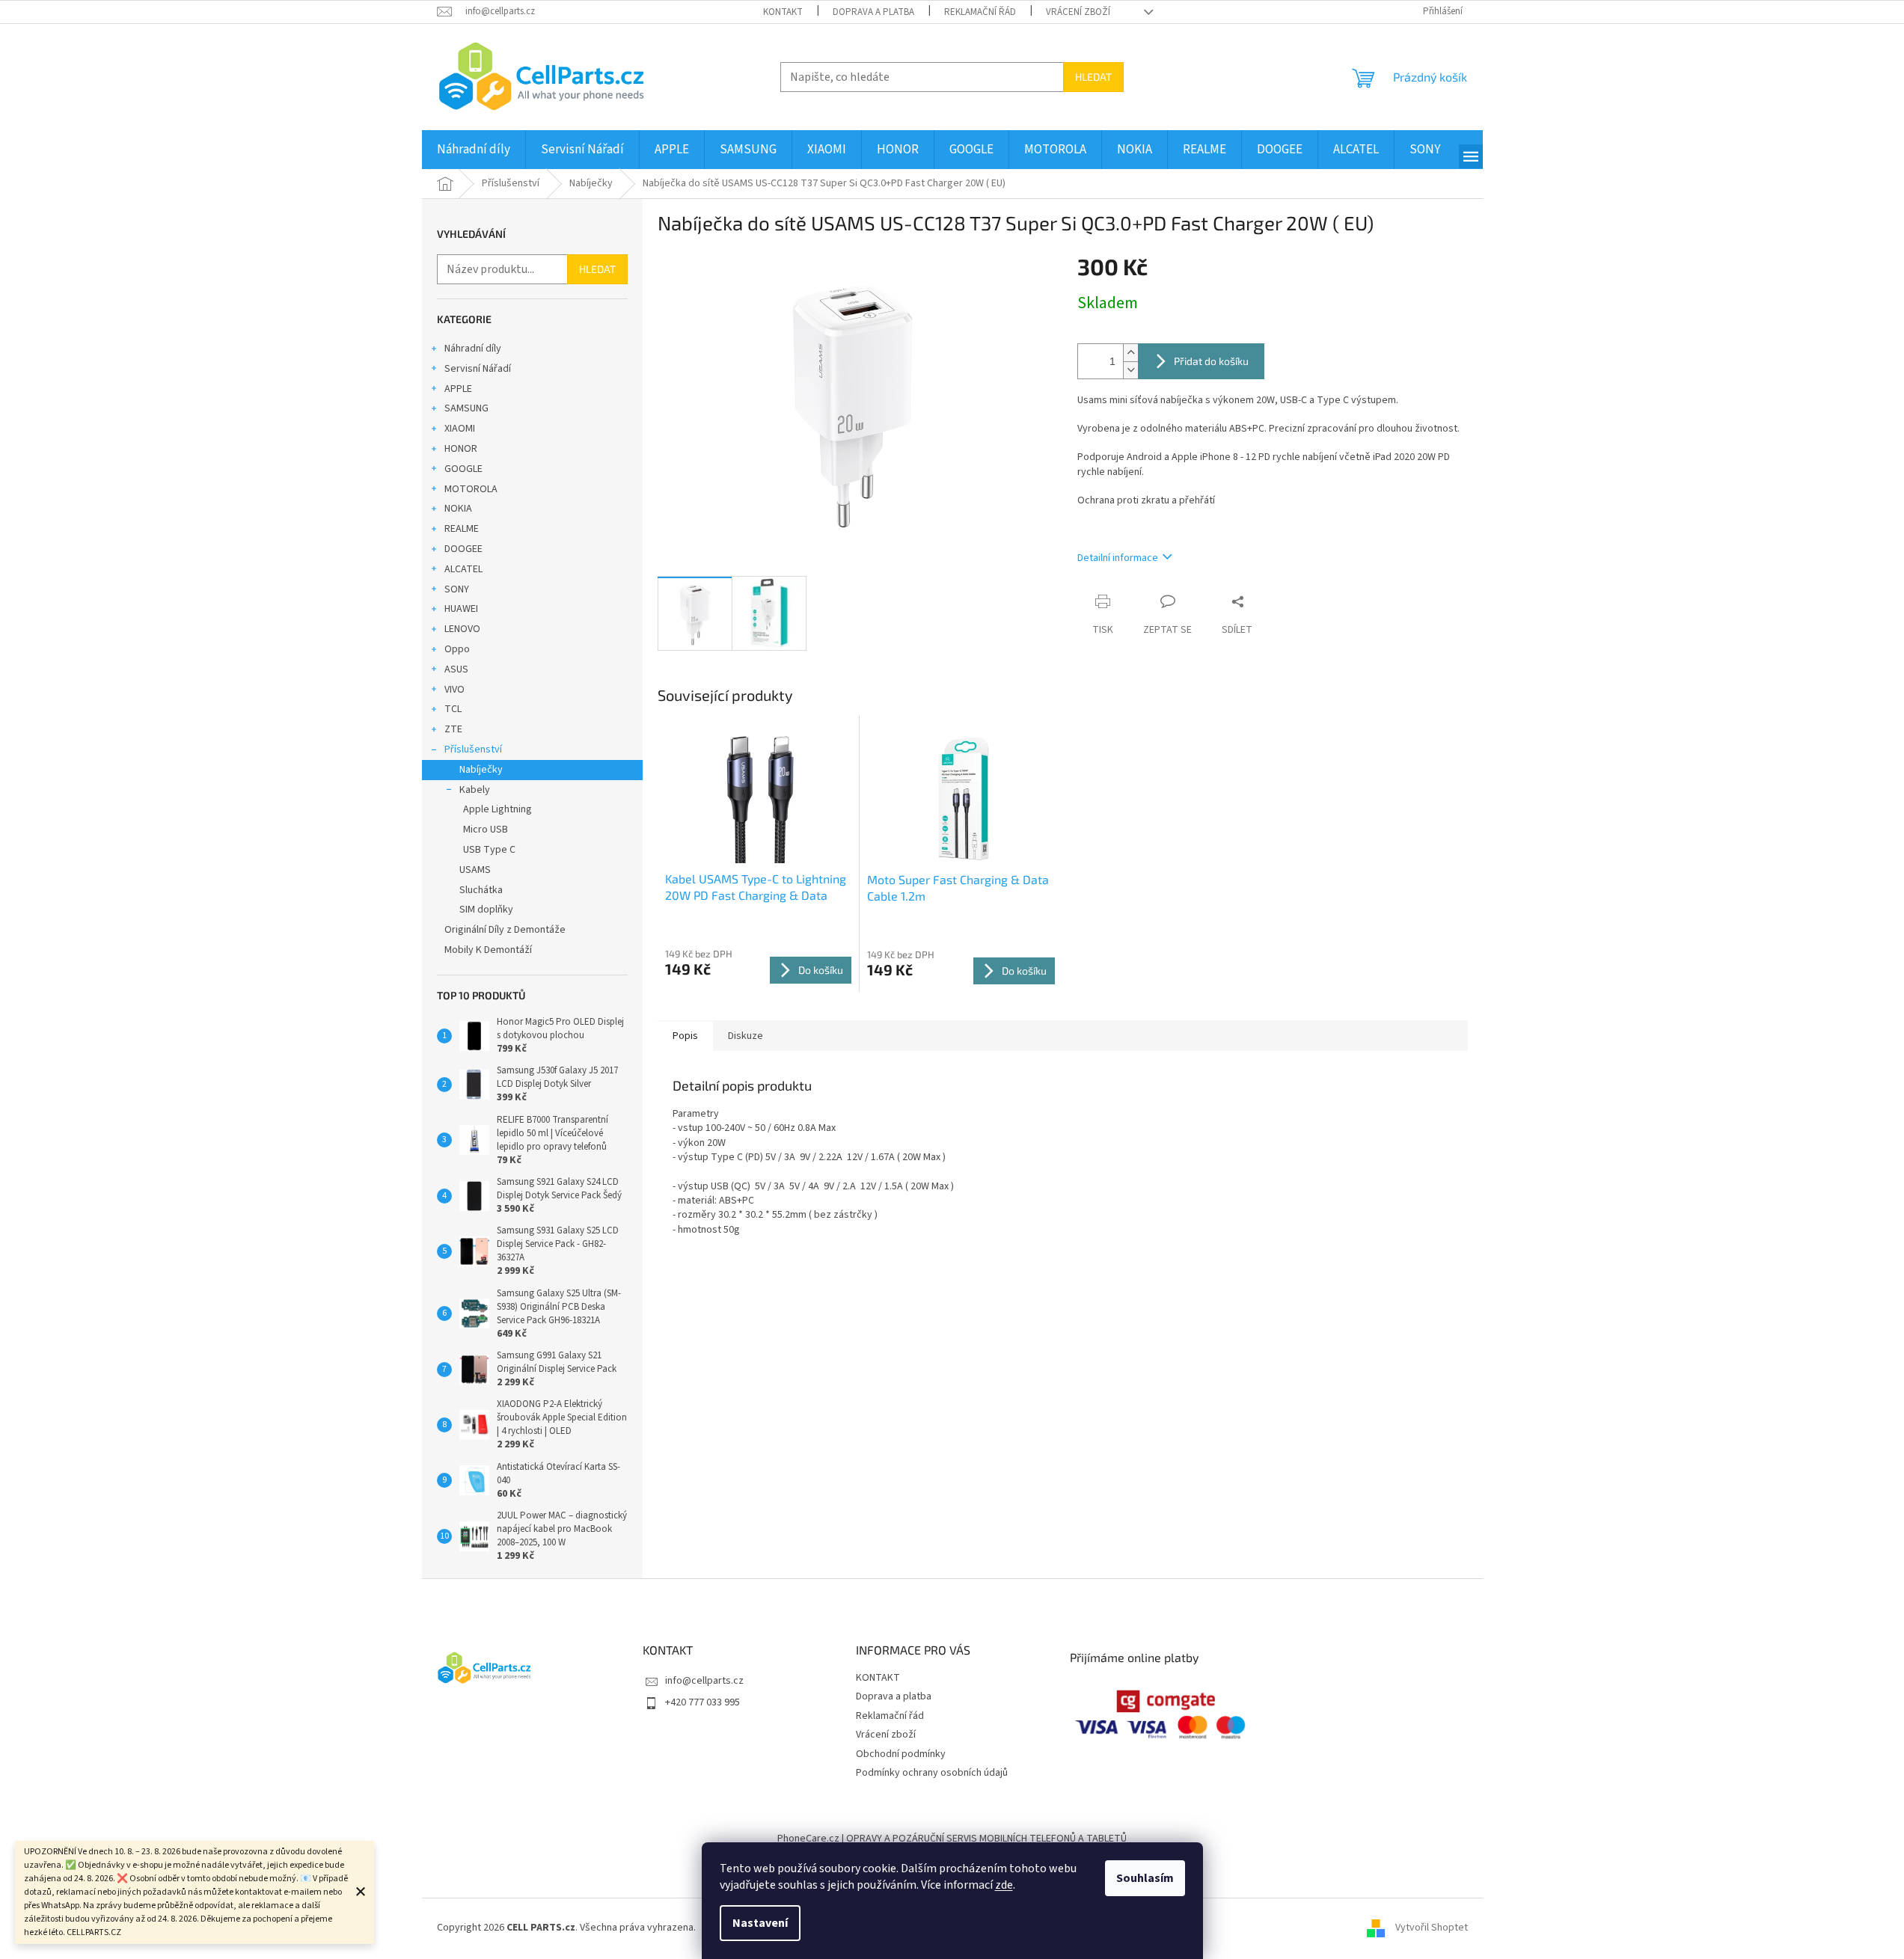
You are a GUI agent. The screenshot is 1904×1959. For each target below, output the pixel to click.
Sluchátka (481, 890)
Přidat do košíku (1211, 361)
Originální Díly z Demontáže (505, 930)
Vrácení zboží (1078, 12)
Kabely (475, 790)
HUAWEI (461, 609)
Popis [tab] (685, 1036)
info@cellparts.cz (704, 1681)
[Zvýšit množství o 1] (1130, 353)
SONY (457, 589)
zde (1004, 1885)
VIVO (454, 690)
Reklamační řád (980, 12)
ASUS (456, 669)
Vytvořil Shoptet (1432, 1928)
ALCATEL (463, 569)
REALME (462, 529)
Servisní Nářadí (478, 369)
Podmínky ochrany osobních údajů (932, 1773)
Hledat (1093, 77)
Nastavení (760, 1923)
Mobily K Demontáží (488, 950)
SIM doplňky (486, 910)
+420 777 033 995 (702, 1702)
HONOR (461, 449)
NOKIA (458, 509)
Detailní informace (1118, 558)
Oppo (457, 649)
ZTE (453, 729)
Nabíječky (481, 770)
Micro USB (486, 830)
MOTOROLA (471, 489)
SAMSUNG (466, 408)
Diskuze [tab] (746, 1036)
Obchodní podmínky (901, 1754)
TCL (453, 709)
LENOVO (462, 629)
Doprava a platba (873, 12)
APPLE (458, 389)
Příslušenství (473, 749)
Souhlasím (1145, 1878)
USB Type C (489, 850)
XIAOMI (460, 429)
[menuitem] (474, 150)
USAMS (475, 870)
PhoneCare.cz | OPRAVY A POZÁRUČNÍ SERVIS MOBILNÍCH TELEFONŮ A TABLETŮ (952, 1839)
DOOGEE (463, 549)
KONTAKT (783, 12)
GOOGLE (463, 469)
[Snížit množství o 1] (1130, 370)
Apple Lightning (498, 809)
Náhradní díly (473, 349)
